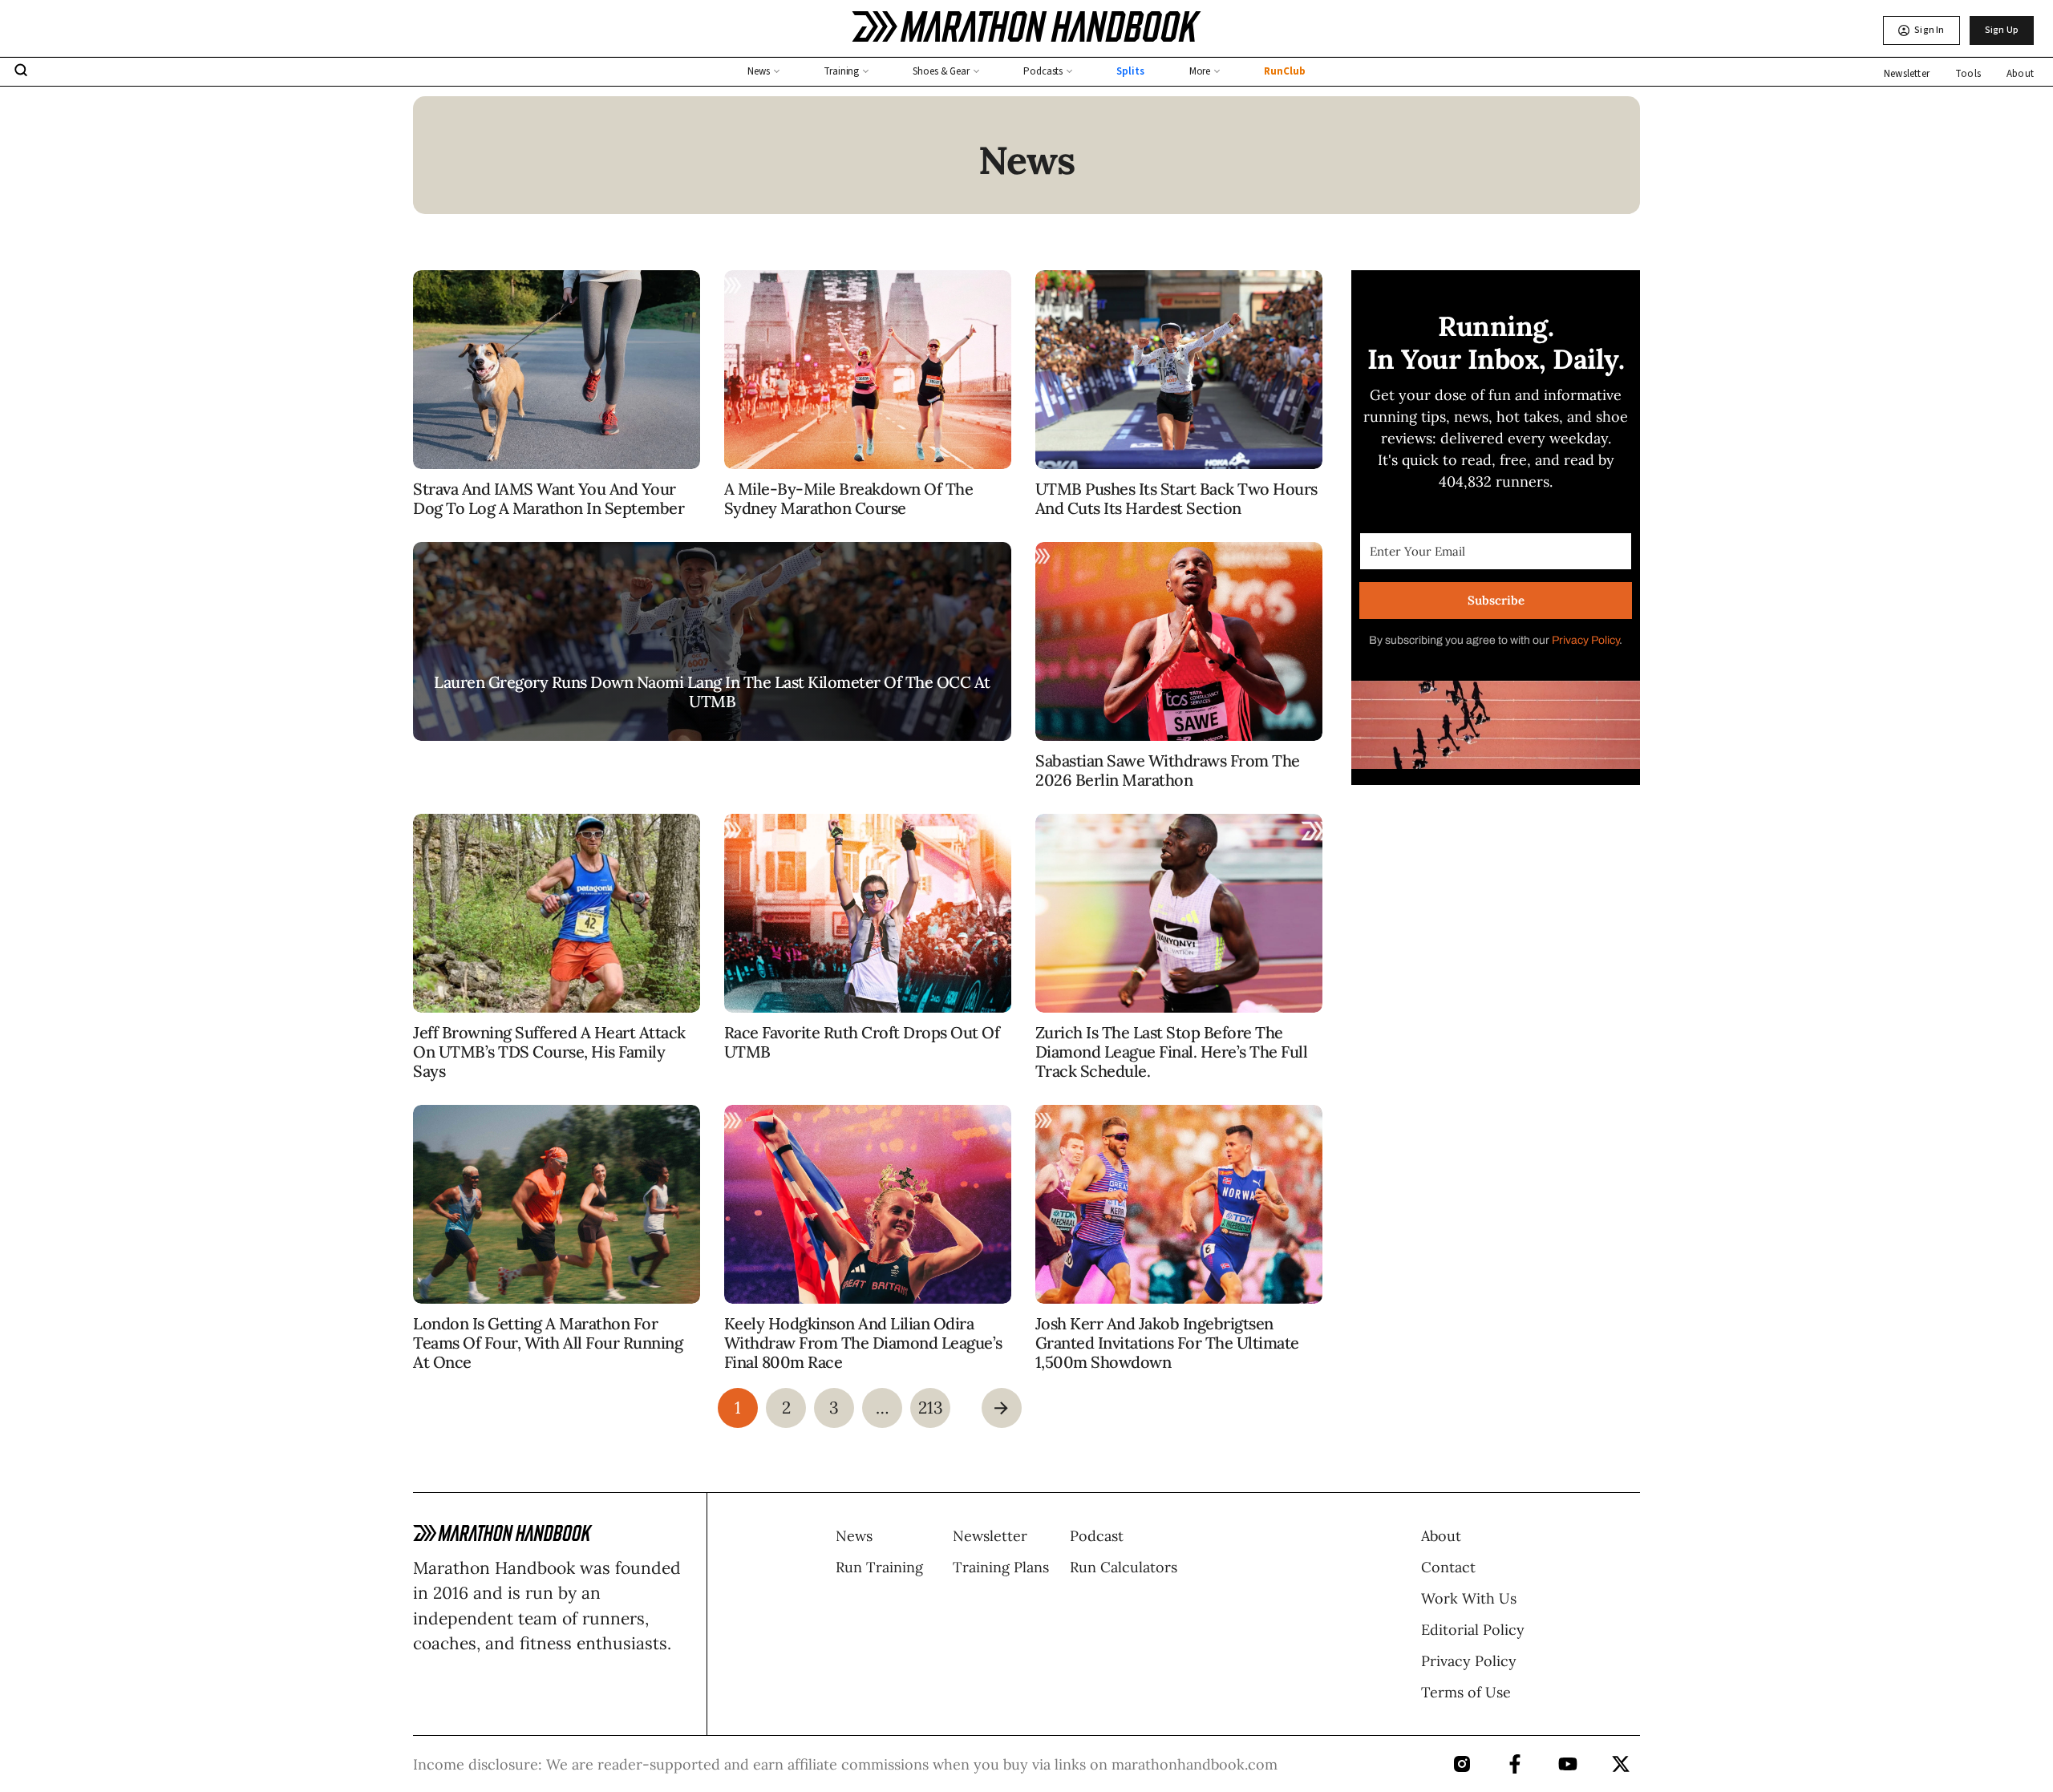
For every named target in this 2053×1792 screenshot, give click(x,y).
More (1200, 71)
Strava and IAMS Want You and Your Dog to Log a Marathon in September (549, 498)
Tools (1968, 74)
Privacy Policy (1585, 640)
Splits (1130, 71)
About (2020, 74)
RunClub (1284, 71)
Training (841, 71)
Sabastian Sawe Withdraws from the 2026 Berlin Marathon (1168, 770)
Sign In (1929, 30)
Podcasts (1043, 71)
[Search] (21, 72)
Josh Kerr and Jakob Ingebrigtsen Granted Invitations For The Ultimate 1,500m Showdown (1167, 1343)
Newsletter (1907, 74)
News (759, 71)
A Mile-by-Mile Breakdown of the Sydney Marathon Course (849, 498)
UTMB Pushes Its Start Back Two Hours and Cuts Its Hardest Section (1176, 498)
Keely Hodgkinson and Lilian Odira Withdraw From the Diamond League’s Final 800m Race (863, 1343)
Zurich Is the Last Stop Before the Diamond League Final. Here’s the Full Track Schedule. (1172, 1052)
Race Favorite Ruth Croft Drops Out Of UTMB (862, 1042)
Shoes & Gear (941, 71)
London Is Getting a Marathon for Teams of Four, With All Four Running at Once (548, 1343)
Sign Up (2002, 30)
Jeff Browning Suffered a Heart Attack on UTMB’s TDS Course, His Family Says (549, 1052)
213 (931, 1408)
